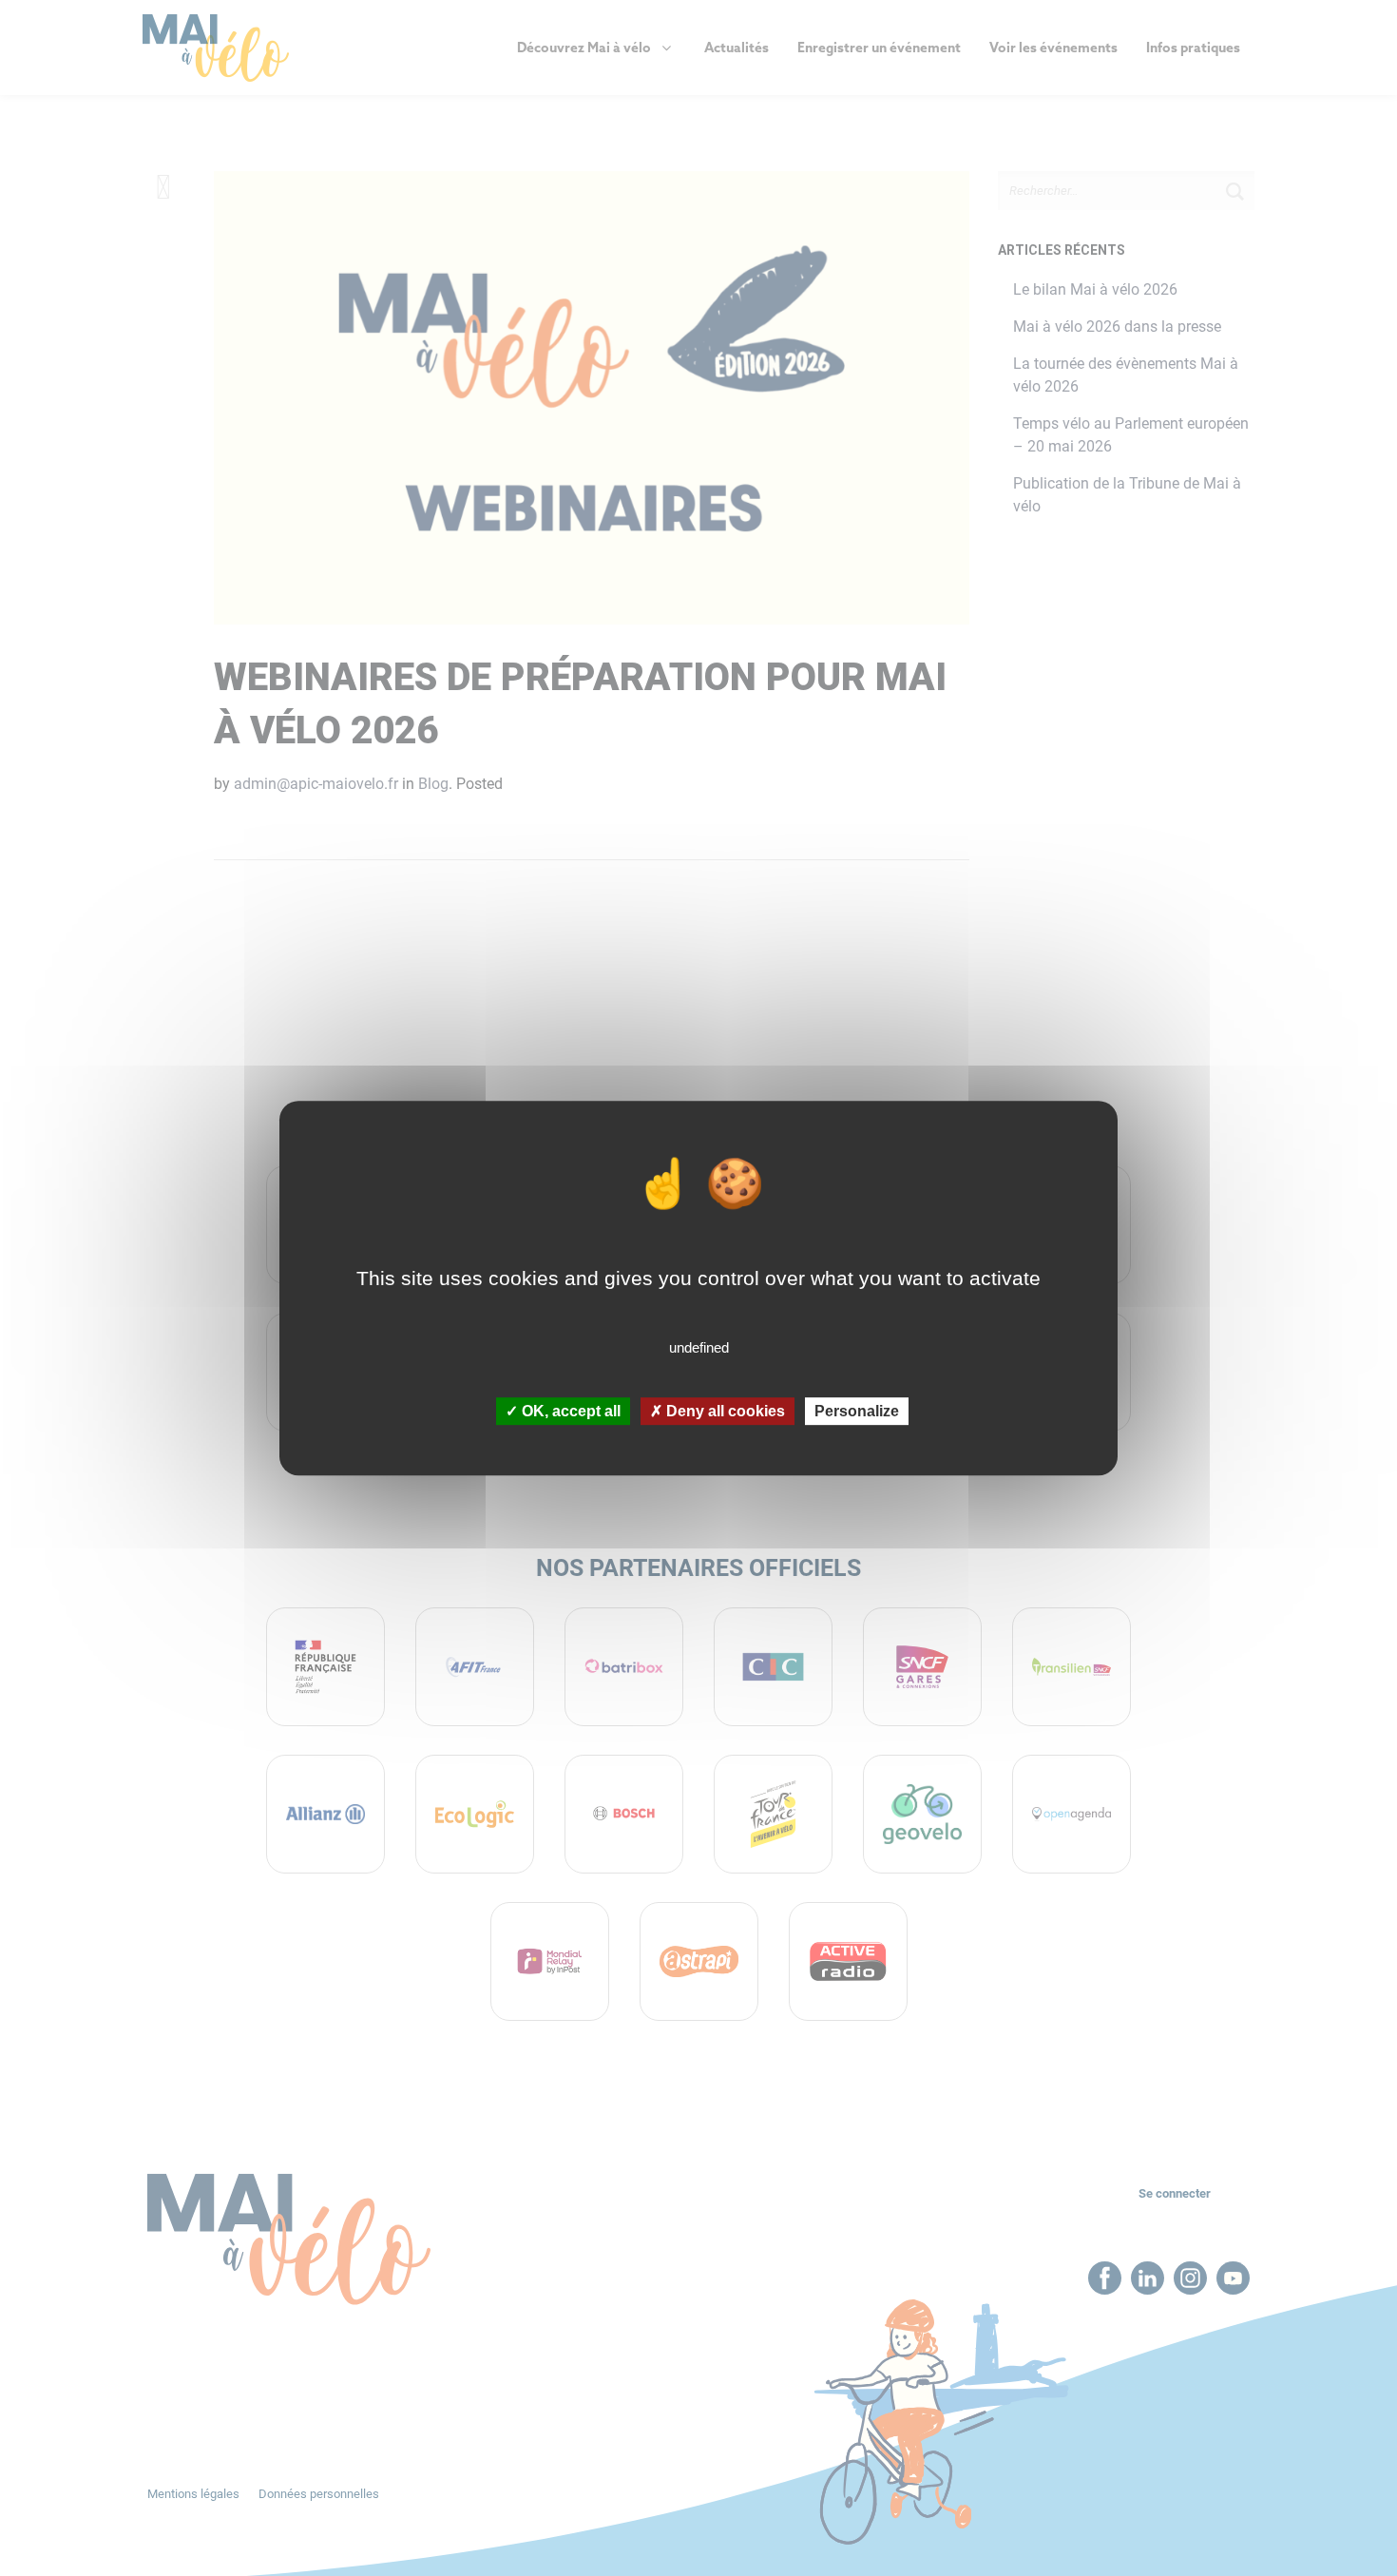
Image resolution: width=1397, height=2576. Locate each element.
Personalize (857, 1411)
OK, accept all (569, 1411)
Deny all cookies (724, 1411)
